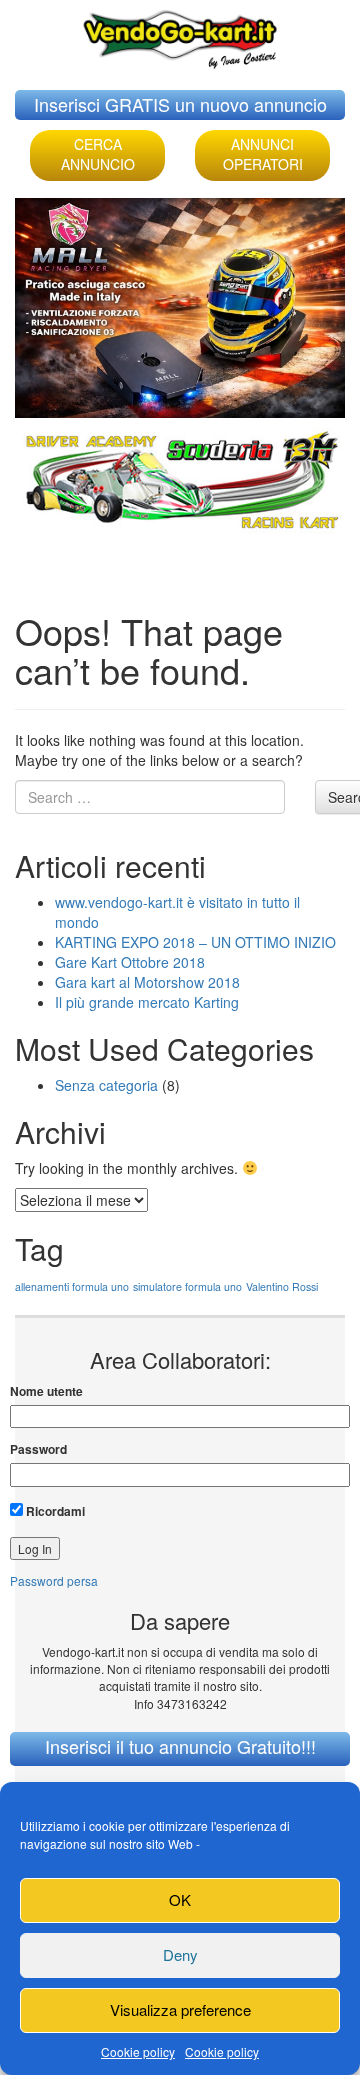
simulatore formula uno (187, 1286)
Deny (180, 1954)
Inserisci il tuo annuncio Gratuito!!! (180, 1746)
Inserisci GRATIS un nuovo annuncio (180, 104)
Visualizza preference (180, 2009)
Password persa (54, 1580)
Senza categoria (106, 1085)
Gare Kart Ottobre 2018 (130, 962)
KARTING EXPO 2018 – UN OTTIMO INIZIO (195, 942)
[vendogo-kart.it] (180, 34)
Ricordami (54, 1511)
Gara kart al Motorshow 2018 (147, 982)
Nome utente (46, 1391)
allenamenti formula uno (72, 1286)
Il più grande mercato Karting (147, 1002)
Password (38, 1449)
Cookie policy (138, 2051)
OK (180, 1899)
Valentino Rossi (282, 1286)
